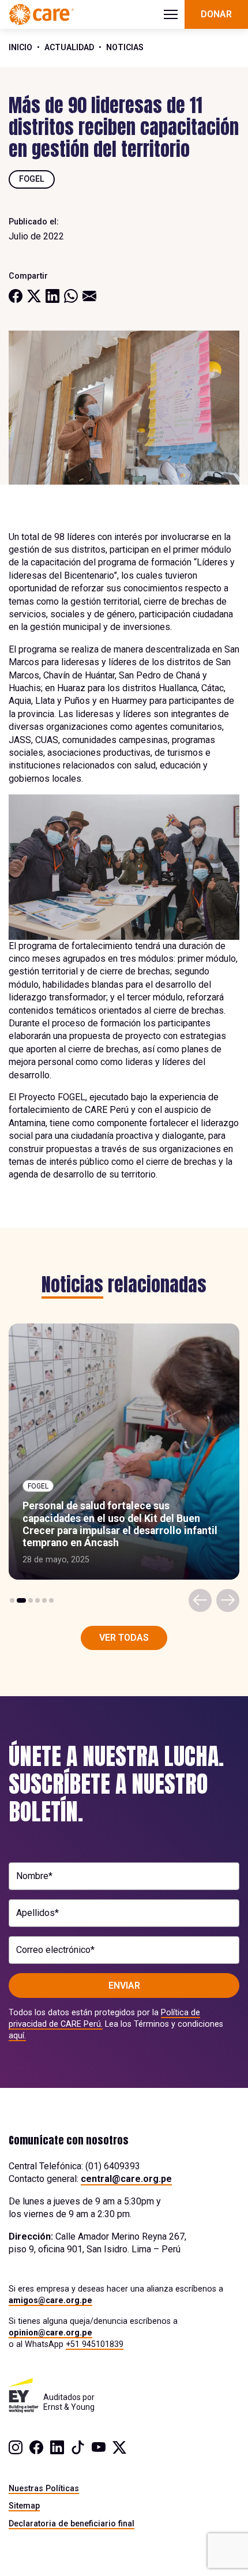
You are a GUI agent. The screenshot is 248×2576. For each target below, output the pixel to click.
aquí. (17, 2035)
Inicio (20, 47)
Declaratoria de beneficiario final (72, 2523)
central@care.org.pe (126, 2179)
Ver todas (124, 1638)
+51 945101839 (95, 2344)
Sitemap (24, 2506)
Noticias (125, 47)
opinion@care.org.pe (50, 2333)
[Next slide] (228, 1600)
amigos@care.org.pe (50, 2300)
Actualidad (69, 47)
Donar (216, 14)
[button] (12, 1600)
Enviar (124, 1986)
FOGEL (32, 179)
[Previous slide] (200, 1600)
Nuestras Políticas (44, 2488)
